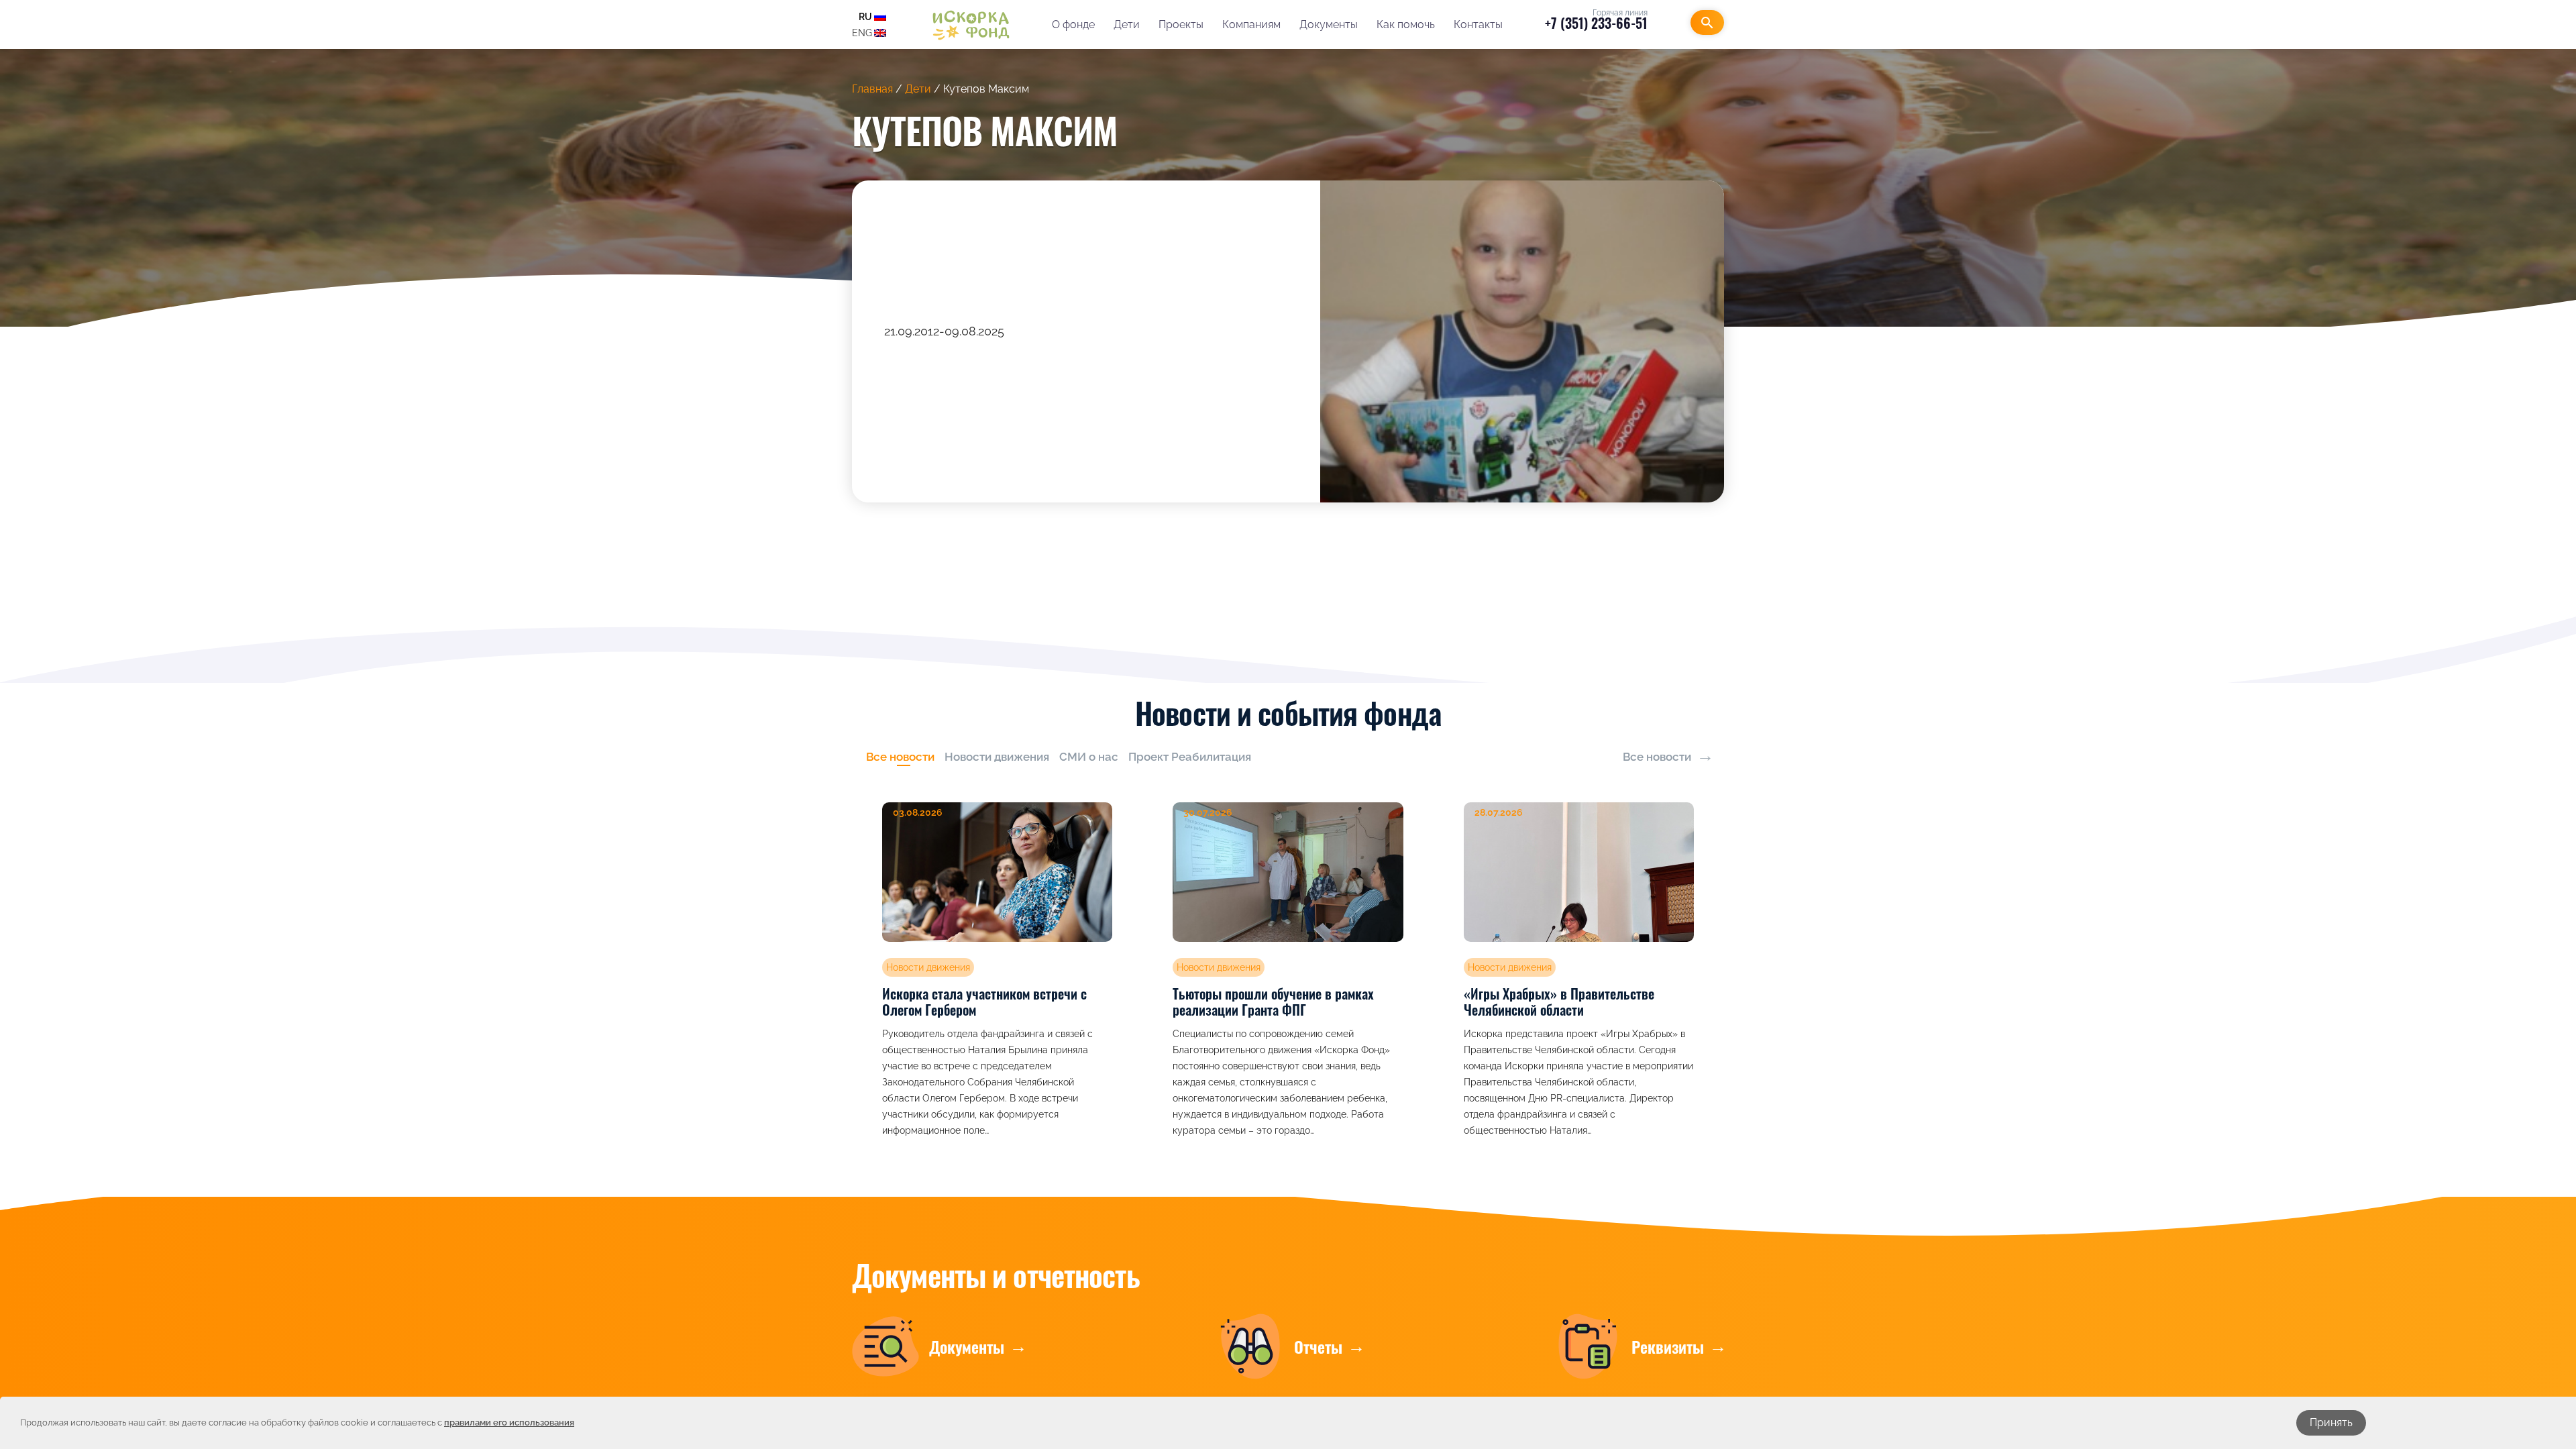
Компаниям (1251, 24)
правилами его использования (509, 1423)
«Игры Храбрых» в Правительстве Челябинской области (1559, 1002)
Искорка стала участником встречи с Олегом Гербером (984, 1002)
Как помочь (1406, 24)
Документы (1329, 24)
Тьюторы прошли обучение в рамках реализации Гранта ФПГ (1273, 1002)
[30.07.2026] (1288, 871)
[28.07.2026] (1579, 871)
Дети (1127, 24)
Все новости (1657, 757)
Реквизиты (1668, 1346)
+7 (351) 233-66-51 (1596, 23)
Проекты (1181, 24)
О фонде (1073, 24)
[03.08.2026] (997, 871)
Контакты (1478, 24)
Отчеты (1318, 1346)
